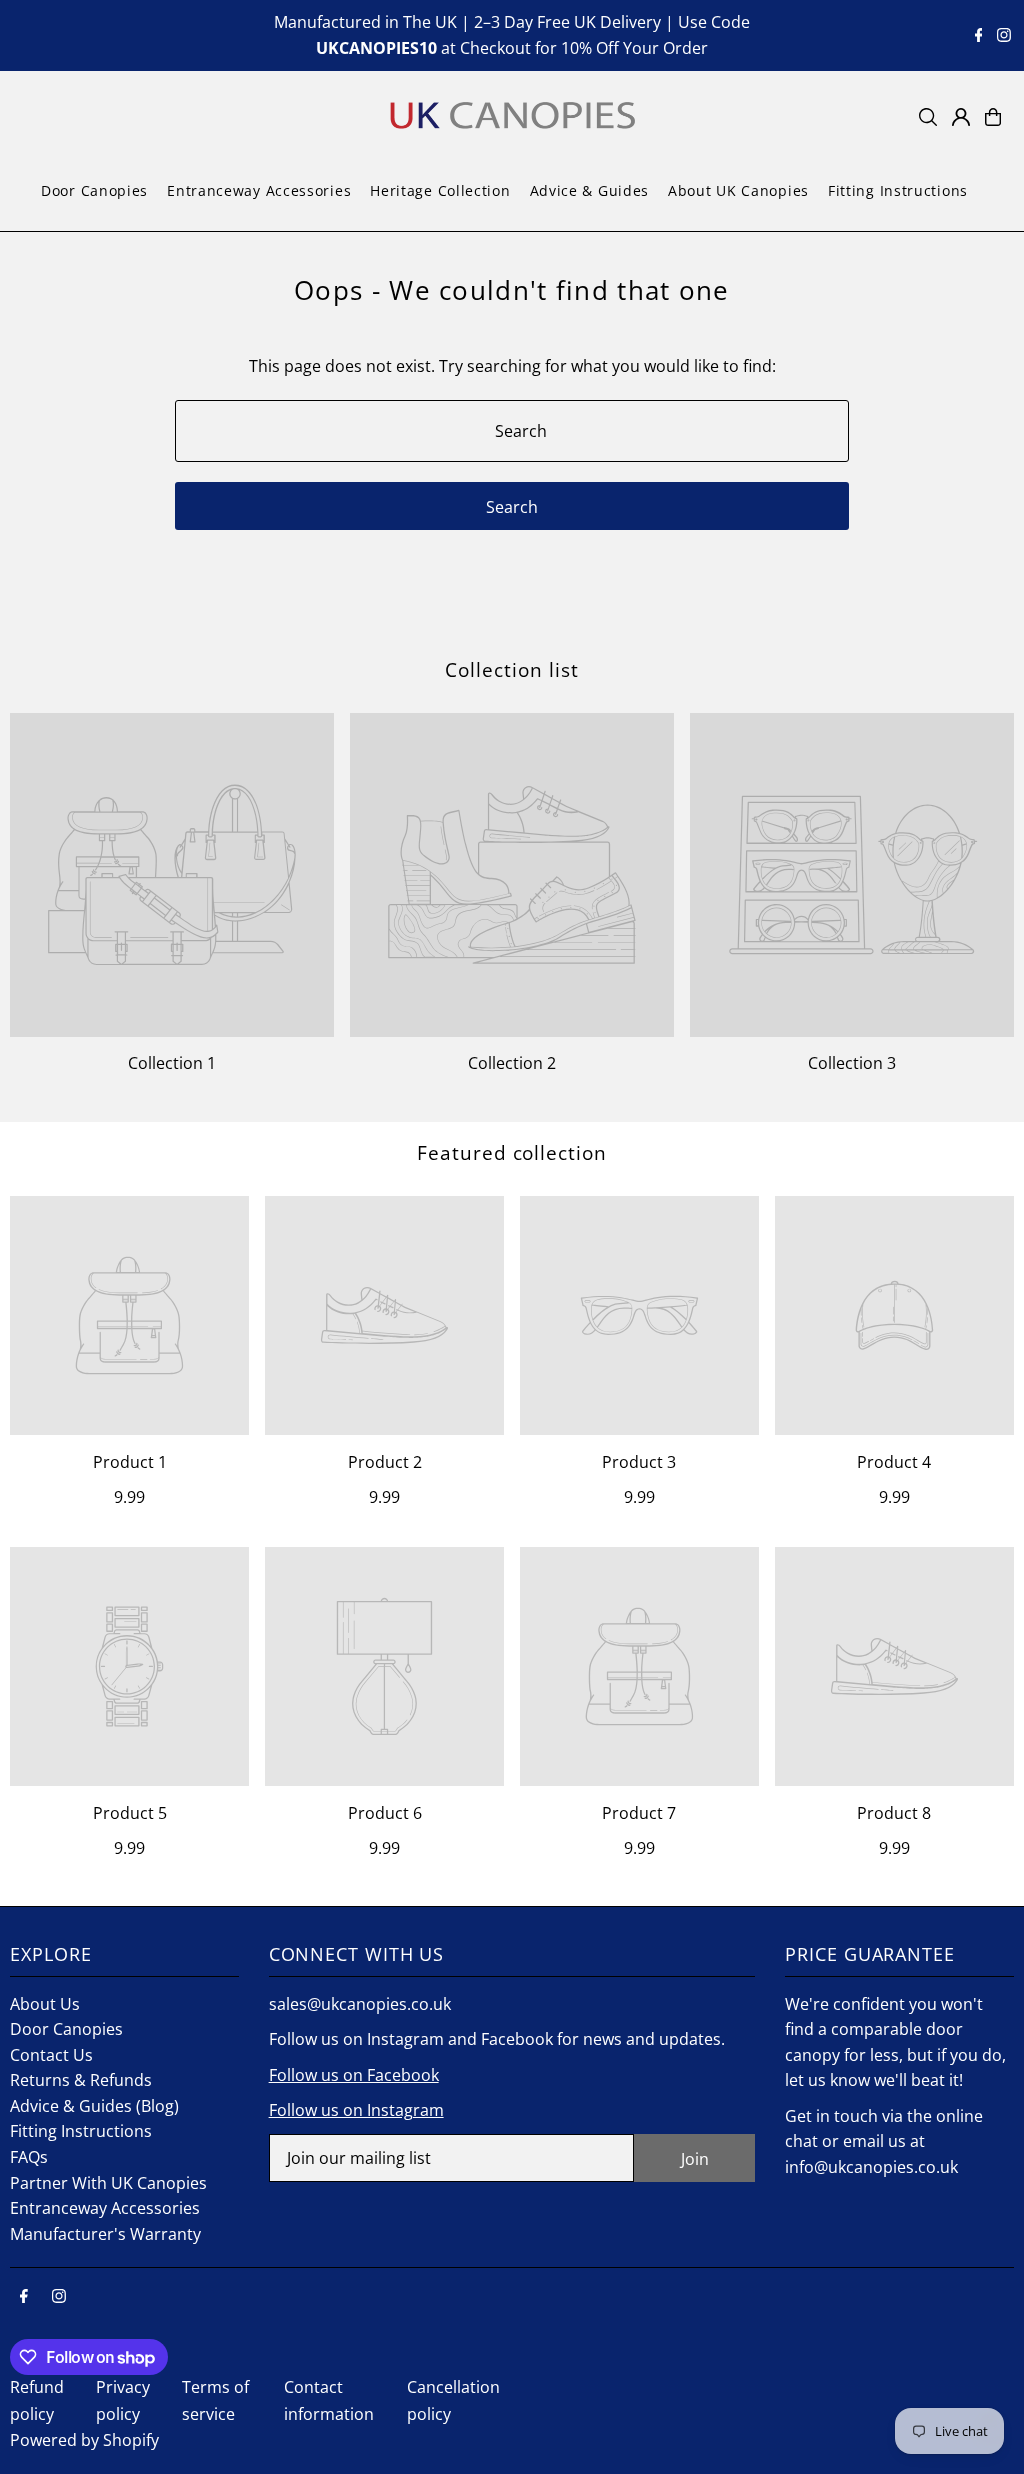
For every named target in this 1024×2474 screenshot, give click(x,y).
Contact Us (51, 2055)
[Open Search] (928, 117)
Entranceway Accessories (105, 2208)
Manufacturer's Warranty (105, 2234)
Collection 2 (512, 1063)
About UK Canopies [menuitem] (738, 190)
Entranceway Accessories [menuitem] (259, 190)
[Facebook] (979, 36)
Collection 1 (172, 1063)
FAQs (29, 2157)
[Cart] (993, 117)
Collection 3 (852, 1063)
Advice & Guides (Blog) (94, 2106)
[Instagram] (1004, 36)
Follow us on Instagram (356, 2110)
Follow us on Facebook (354, 2075)
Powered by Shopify (84, 2440)
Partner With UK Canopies (108, 2183)
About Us (45, 2004)
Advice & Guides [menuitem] (590, 190)
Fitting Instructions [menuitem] (898, 190)
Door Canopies (66, 2029)
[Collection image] (172, 875)
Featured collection (512, 1153)
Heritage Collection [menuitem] (440, 190)
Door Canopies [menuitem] (94, 190)
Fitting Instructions (81, 2131)
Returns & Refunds (81, 2080)
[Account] (961, 117)
